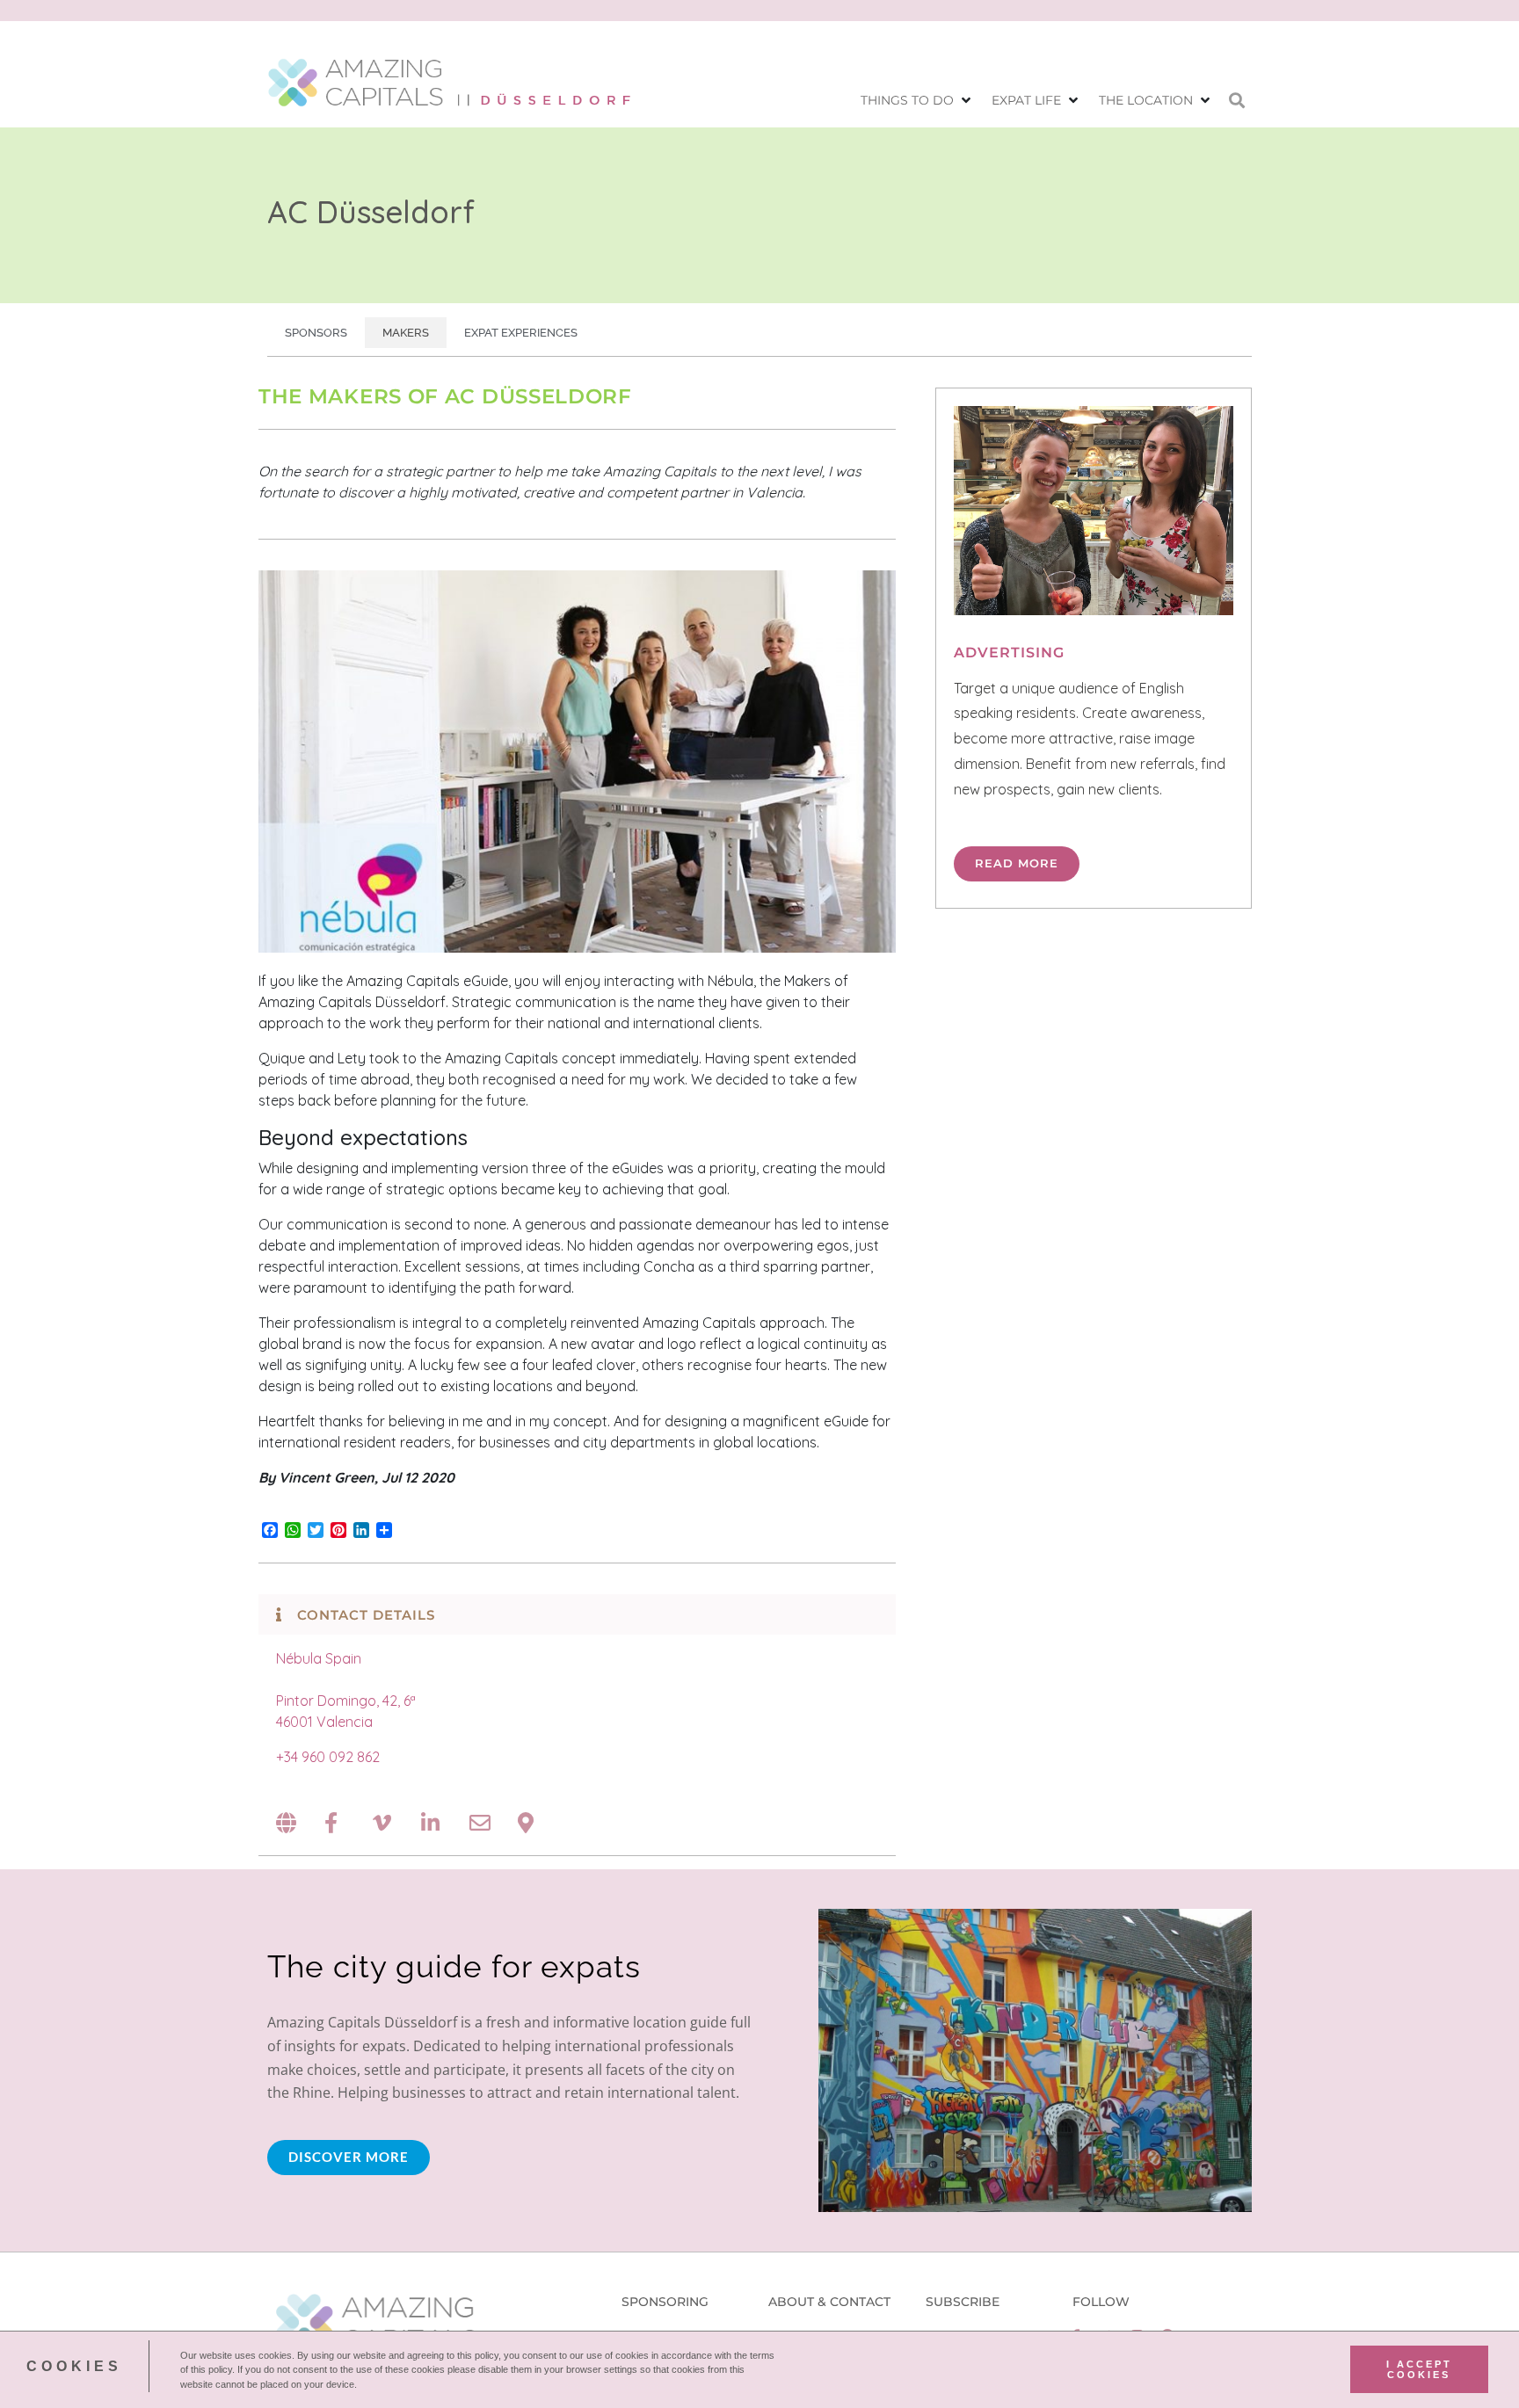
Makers (406, 333)
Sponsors (316, 333)
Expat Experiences (521, 333)
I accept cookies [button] (1419, 2369)
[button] (917, 101)
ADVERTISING (1009, 653)
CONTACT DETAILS (366, 1615)
